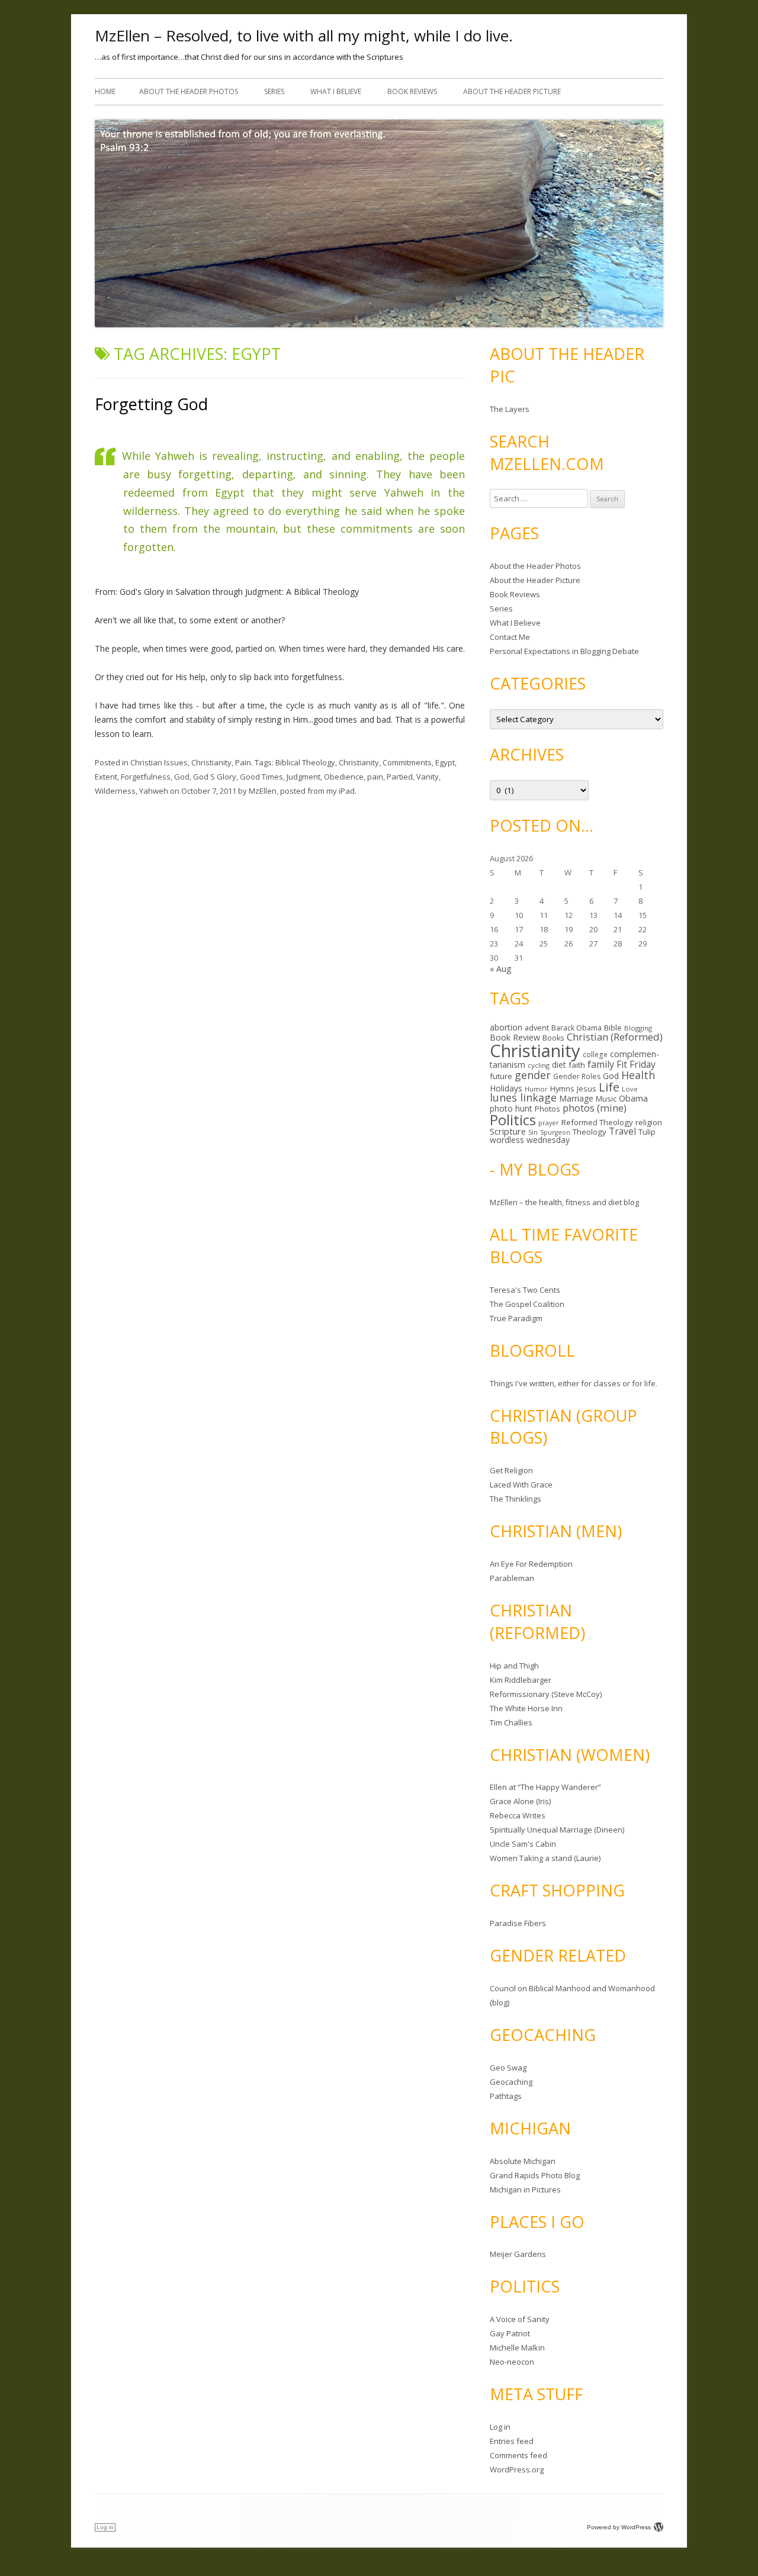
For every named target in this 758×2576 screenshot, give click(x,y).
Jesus (587, 1089)
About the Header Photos (189, 91)
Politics (513, 1120)
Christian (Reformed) (615, 1037)
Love (630, 1089)
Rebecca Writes (518, 1815)
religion (649, 1122)
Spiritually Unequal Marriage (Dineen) (557, 1830)
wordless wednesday (530, 1140)
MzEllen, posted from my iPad (302, 791)
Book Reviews (412, 91)
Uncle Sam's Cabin (523, 1844)
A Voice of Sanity (520, 2319)
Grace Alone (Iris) (520, 1801)
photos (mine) (595, 1108)
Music (606, 1099)
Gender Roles (577, 1076)
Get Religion (511, 1470)
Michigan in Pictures (525, 2189)
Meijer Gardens (518, 2254)
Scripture (508, 1131)
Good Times (261, 777)
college (595, 1054)
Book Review (515, 1037)
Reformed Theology (597, 1122)
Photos (547, 1109)
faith (577, 1065)
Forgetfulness (146, 777)
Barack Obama (576, 1028)
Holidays (506, 1088)
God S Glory (215, 777)
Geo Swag (508, 2068)
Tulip (647, 1132)
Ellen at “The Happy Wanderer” (545, 1787)
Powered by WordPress (619, 2527)
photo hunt (511, 1108)
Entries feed (512, 2441)
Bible (613, 1028)
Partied (400, 777)
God (182, 777)
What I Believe (336, 91)
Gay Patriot (510, 2333)
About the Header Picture (512, 91)
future (501, 1076)
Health (638, 1075)
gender (533, 1075)
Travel (622, 1131)
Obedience (344, 777)
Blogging (638, 1028)
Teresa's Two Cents (525, 1290)
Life (609, 1087)
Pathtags (506, 2096)
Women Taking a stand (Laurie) (545, 1858)
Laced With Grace (521, 1485)
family (601, 1064)
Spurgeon (555, 1132)
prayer (549, 1123)
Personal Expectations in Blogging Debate (564, 651)
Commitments (407, 762)
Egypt (445, 762)
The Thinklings (515, 1499)
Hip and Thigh (514, 1666)
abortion (506, 1027)
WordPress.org (517, 2469)
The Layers (510, 409)
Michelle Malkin (517, 2348)
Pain (243, 762)
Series (274, 91)
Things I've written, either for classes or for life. (574, 1383)
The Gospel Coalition (527, 1304)
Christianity (211, 762)
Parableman (512, 1578)
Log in (500, 2427)
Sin (533, 1132)
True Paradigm (516, 1318)
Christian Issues (159, 762)
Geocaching (511, 2082)
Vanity (428, 777)
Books (553, 1038)
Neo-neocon (512, 2362)
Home (105, 91)
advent (537, 1028)
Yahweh (154, 791)
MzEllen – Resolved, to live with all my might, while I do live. (304, 36)
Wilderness (115, 791)
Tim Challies (511, 1722)
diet (559, 1065)
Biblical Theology (305, 762)
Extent (106, 777)
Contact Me (510, 637)
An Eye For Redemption (531, 1564)
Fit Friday (636, 1064)
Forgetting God (151, 404)
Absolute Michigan (523, 2161)
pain (375, 777)
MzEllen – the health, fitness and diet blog (564, 1202)
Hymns (562, 1089)
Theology (590, 1132)
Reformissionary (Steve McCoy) (546, 1694)
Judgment (303, 777)
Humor (536, 1089)
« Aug (500, 969)
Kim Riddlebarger (521, 1680)
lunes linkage (523, 1097)
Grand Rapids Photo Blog (535, 2175)
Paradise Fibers (518, 1923)
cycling (539, 1065)
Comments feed (518, 2455)
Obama (633, 1098)
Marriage (576, 1098)
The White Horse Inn (526, 1708)
